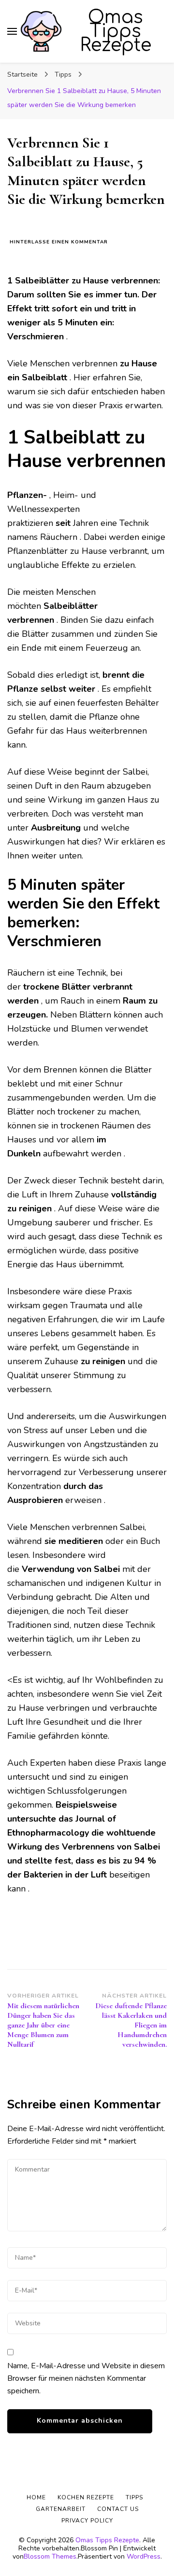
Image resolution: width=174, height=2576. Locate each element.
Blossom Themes (50, 2556)
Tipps (134, 2497)
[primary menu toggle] (12, 31)
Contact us (118, 2509)
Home (36, 2497)
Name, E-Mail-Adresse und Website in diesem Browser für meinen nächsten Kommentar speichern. (86, 2378)
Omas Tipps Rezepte (116, 31)
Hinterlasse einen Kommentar (59, 242)
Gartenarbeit (61, 2509)
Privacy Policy (87, 2521)
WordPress (144, 2556)
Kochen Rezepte (86, 2497)
